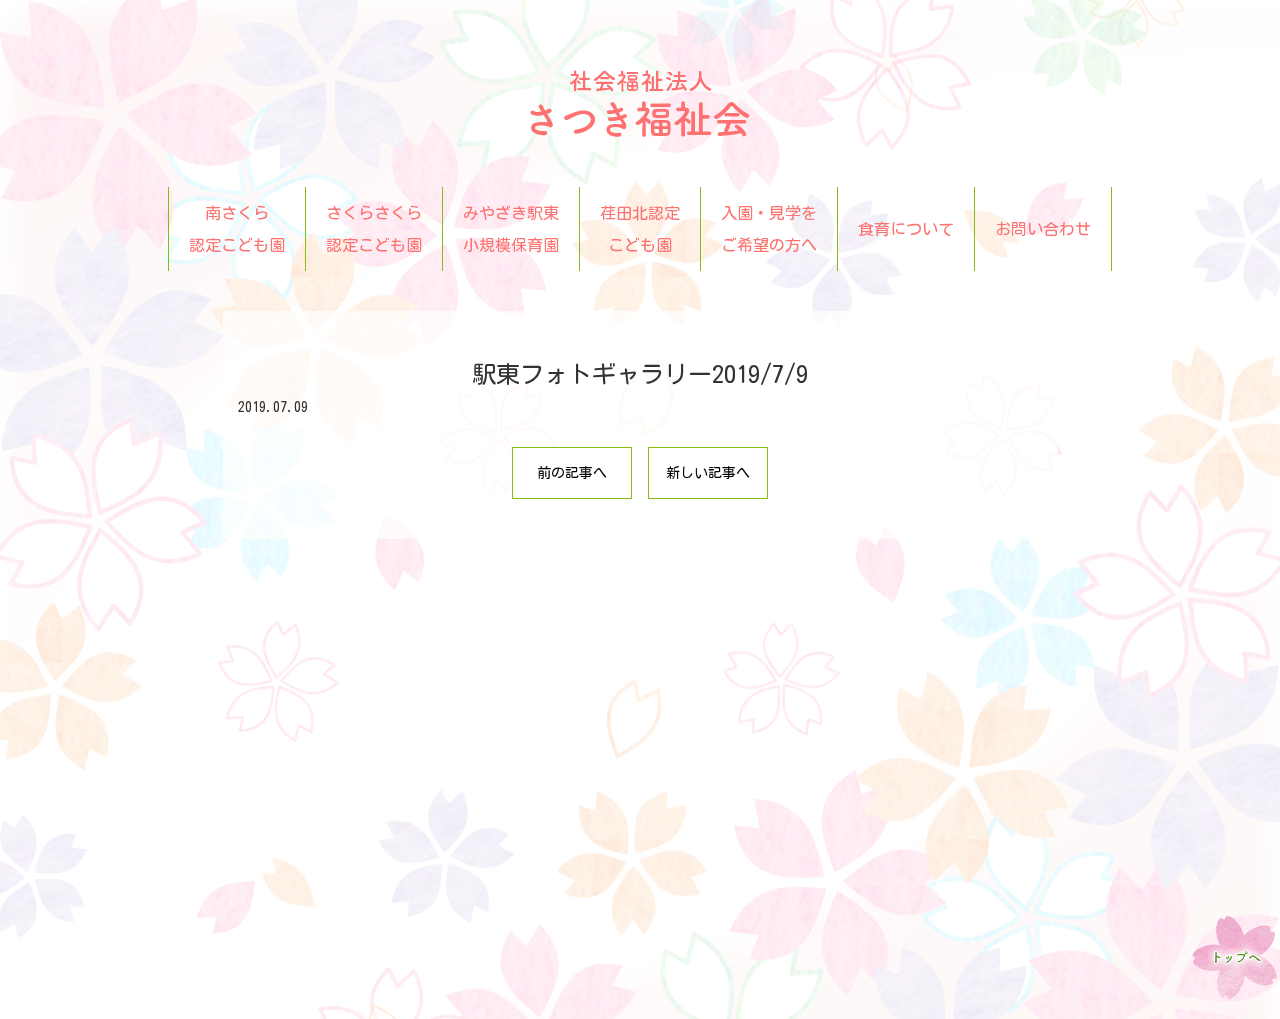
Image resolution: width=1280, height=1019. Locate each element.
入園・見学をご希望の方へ (769, 229)
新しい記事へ (708, 473)
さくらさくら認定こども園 (374, 229)
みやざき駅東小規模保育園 (511, 229)
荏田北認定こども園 (640, 229)
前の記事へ (572, 473)
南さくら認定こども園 (237, 229)
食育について (906, 229)
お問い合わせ (1043, 229)
